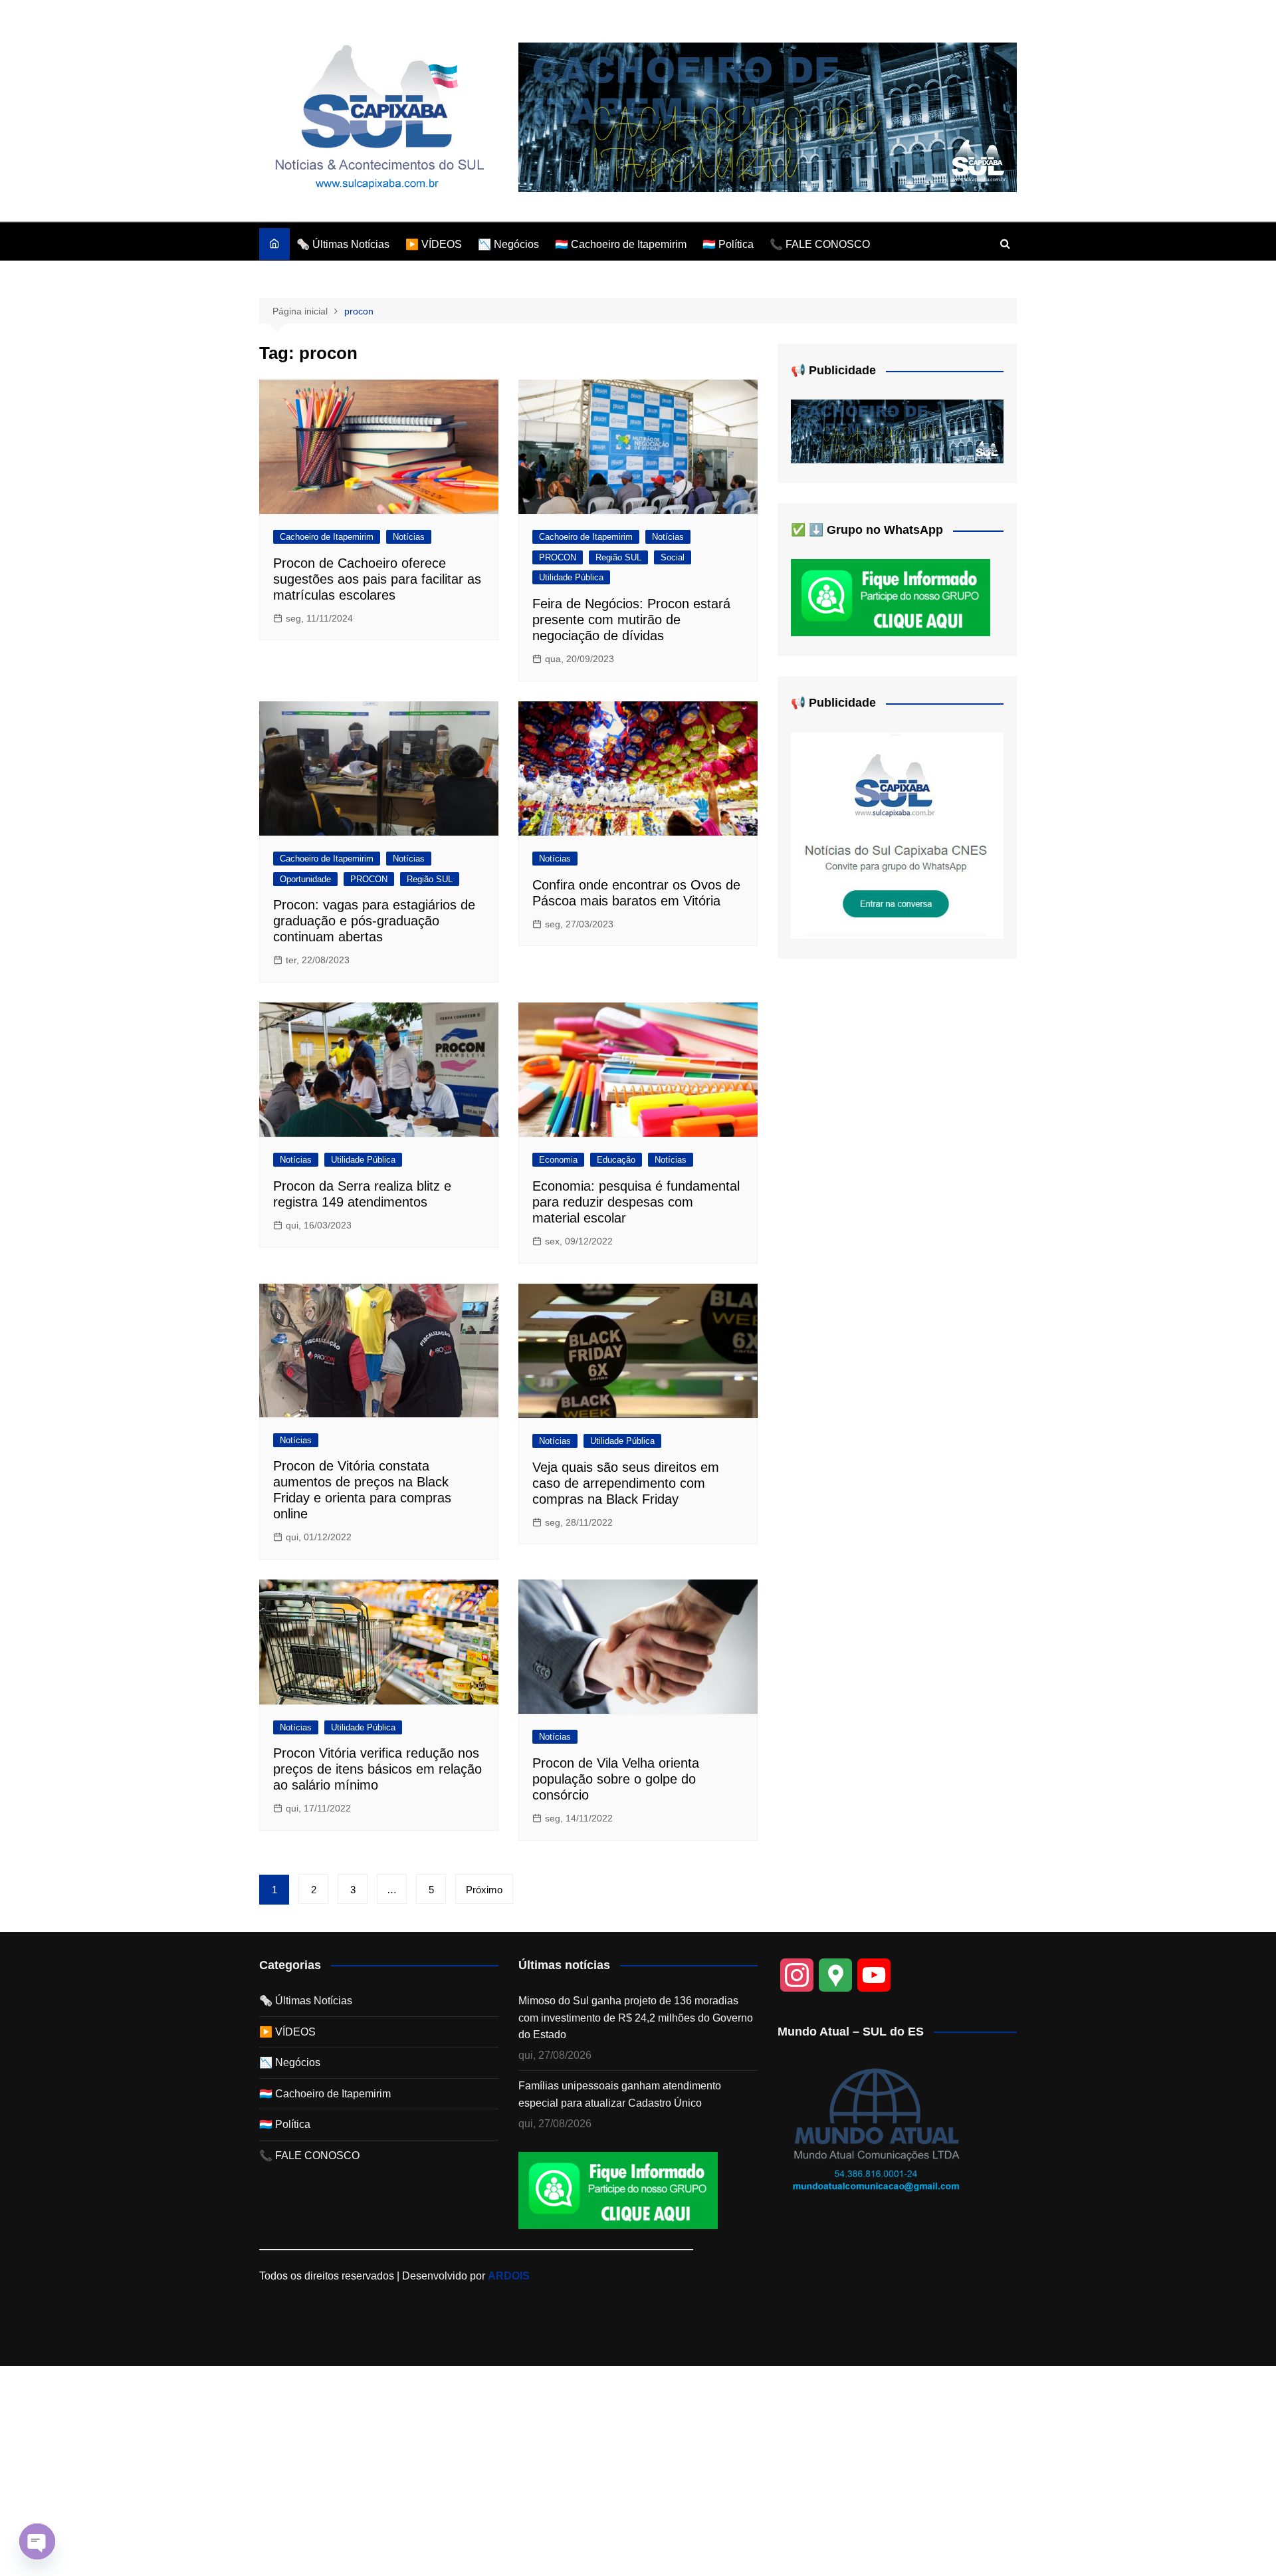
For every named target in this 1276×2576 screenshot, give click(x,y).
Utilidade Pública (571, 577)
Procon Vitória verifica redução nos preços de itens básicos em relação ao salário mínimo (377, 1769)
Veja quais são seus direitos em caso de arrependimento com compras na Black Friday (626, 1483)
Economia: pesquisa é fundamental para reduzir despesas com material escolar (636, 1202)
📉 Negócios (508, 244)
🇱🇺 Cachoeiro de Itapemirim (621, 244)
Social (673, 557)
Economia (558, 1160)
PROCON (558, 557)
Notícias (409, 537)
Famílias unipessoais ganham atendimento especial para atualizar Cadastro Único (620, 2094)
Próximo (484, 1890)
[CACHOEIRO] (768, 117)
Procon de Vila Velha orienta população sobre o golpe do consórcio (616, 1779)
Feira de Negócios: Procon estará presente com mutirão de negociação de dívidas (631, 620)
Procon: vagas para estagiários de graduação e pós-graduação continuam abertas (374, 921)
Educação (616, 1160)
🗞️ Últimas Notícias (343, 244)
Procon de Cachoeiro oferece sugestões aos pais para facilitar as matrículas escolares (377, 579)
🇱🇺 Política (728, 244)
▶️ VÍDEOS (434, 244)
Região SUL (618, 557)
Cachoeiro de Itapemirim (327, 537)
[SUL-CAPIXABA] (897, 835)
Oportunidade (305, 879)
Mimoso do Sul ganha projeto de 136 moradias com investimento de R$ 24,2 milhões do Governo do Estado (636, 2018)
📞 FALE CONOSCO (820, 244)
